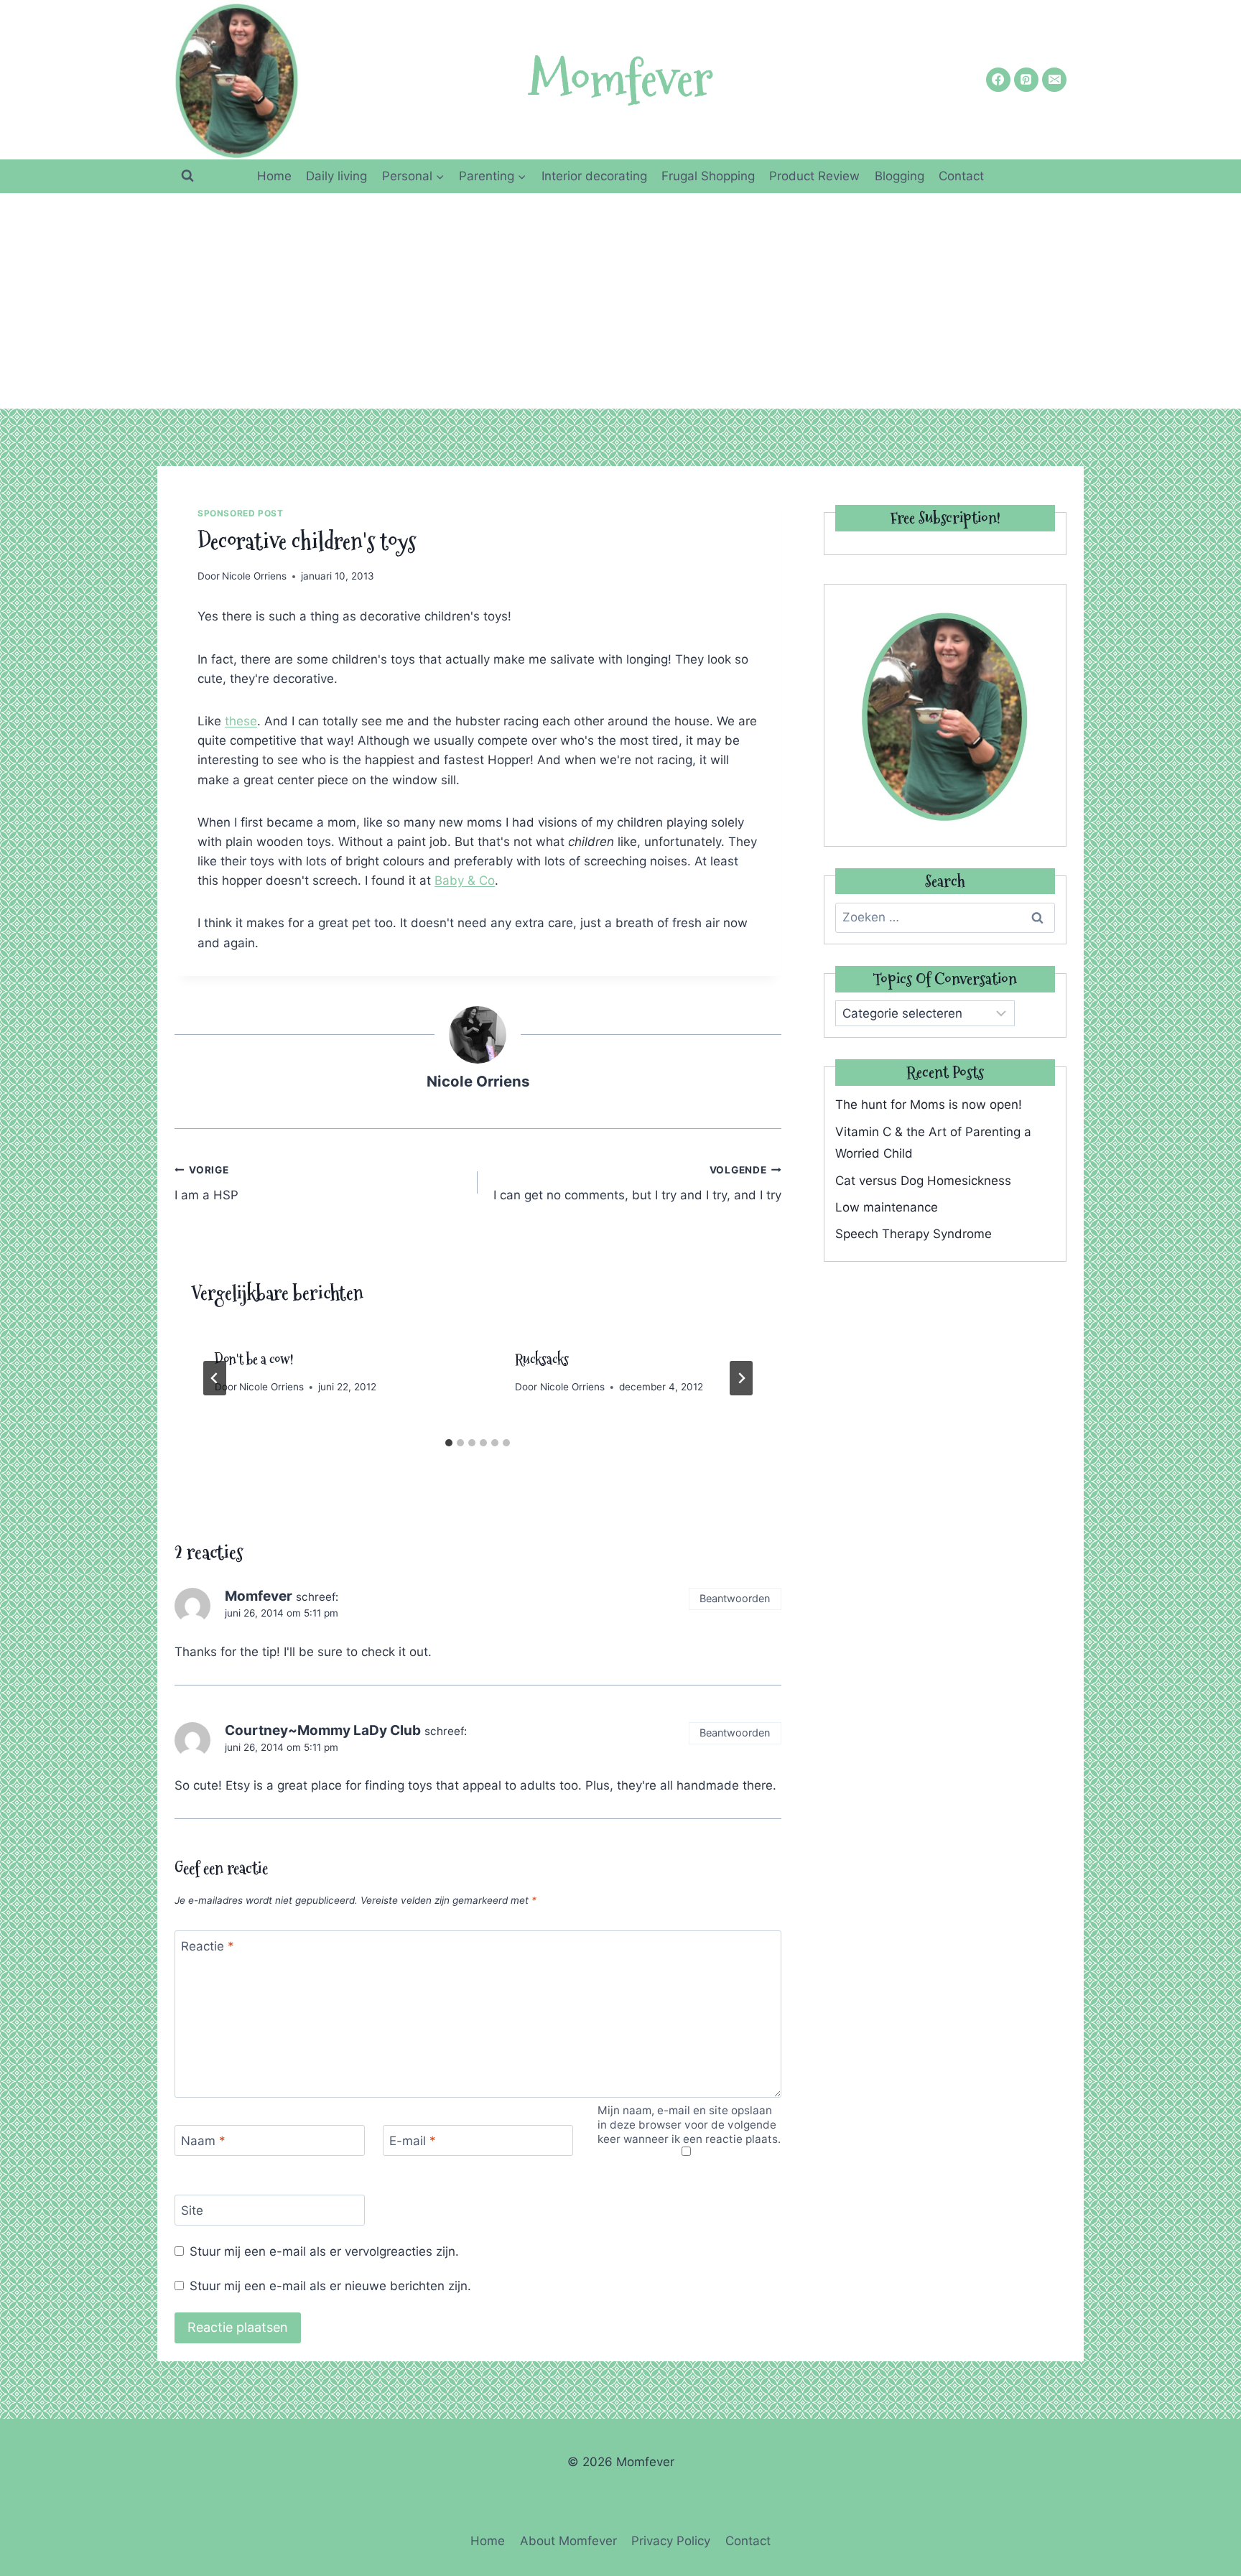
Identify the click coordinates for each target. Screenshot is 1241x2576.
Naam (203, 2141)
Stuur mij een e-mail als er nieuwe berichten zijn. (330, 2286)
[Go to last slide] (215, 1378)
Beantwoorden (735, 1598)
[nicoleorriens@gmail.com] (1054, 80)
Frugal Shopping (708, 176)
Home (274, 176)
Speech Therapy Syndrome (914, 1234)
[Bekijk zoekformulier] (187, 176)
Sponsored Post (240, 513)
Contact (961, 176)
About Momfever (568, 2541)
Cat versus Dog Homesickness (923, 1181)
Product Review (814, 176)
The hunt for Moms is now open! (929, 1105)
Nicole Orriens (254, 576)
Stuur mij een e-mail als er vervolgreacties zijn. (324, 2251)
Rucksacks (542, 1359)
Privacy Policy (671, 2541)
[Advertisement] (620, 301)
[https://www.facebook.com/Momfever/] (998, 80)
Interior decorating (594, 176)
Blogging (900, 176)
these (241, 721)
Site (192, 2210)
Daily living (336, 176)
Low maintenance (887, 1207)
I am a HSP (206, 1183)
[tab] (449, 1443)
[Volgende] (741, 1378)
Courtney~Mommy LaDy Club (323, 1730)
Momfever (259, 1596)
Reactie (208, 1946)
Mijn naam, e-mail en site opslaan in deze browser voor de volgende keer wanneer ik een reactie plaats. (689, 2125)
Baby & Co (465, 880)
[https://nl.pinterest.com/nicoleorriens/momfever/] (1026, 80)
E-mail (413, 2141)
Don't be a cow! (254, 1359)
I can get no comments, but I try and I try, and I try (637, 1183)
